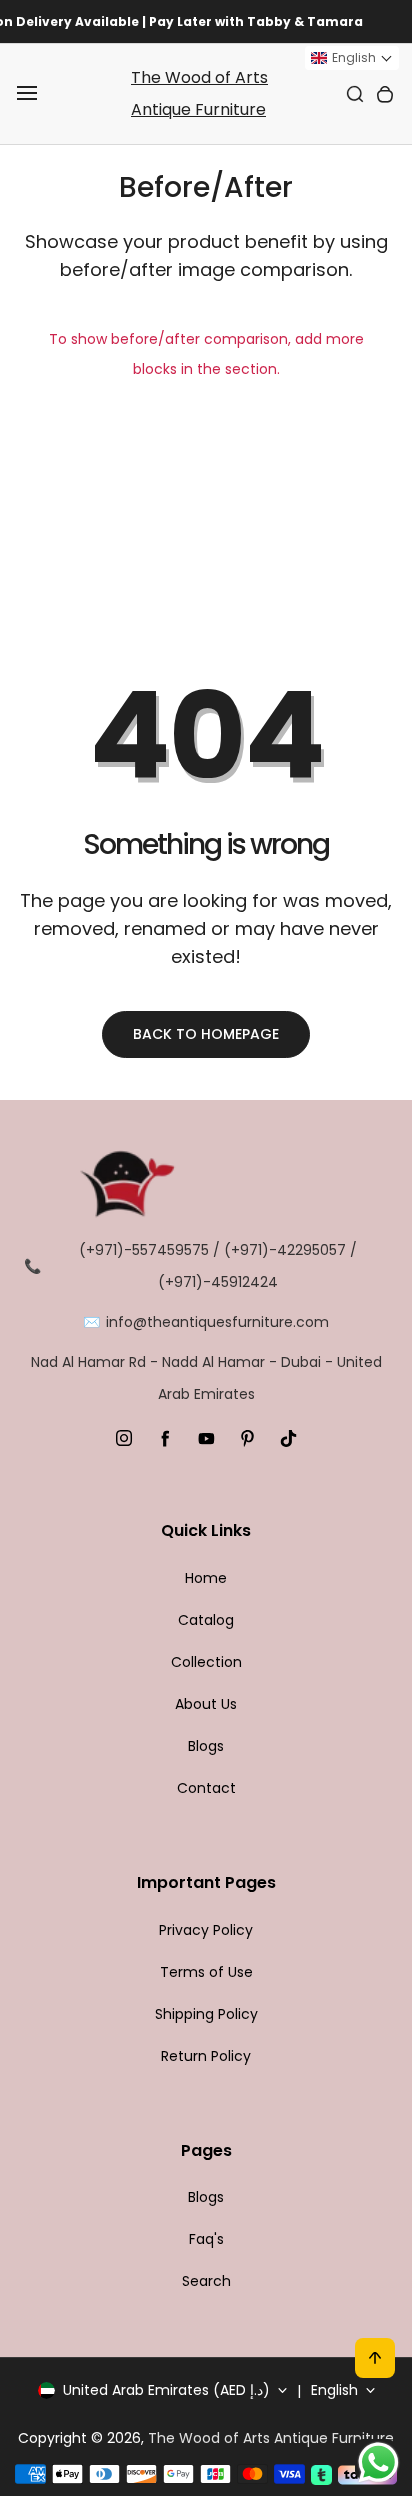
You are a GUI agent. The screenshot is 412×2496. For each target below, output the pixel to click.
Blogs (206, 1746)
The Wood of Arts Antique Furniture (199, 93)
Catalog (206, 1620)
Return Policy (206, 2056)
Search (206, 2281)
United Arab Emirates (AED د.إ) (166, 2390)
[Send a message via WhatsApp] (378, 2462)
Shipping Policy (206, 2014)
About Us (206, 1704)
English (334, 2390)
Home (206, 1578)
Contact (206, 1788)
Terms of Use (206, 1972)
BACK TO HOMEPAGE (206, 1034)
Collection (206, 1662)
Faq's (206, 2239)
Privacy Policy (206, 1930)
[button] (352, 58)
